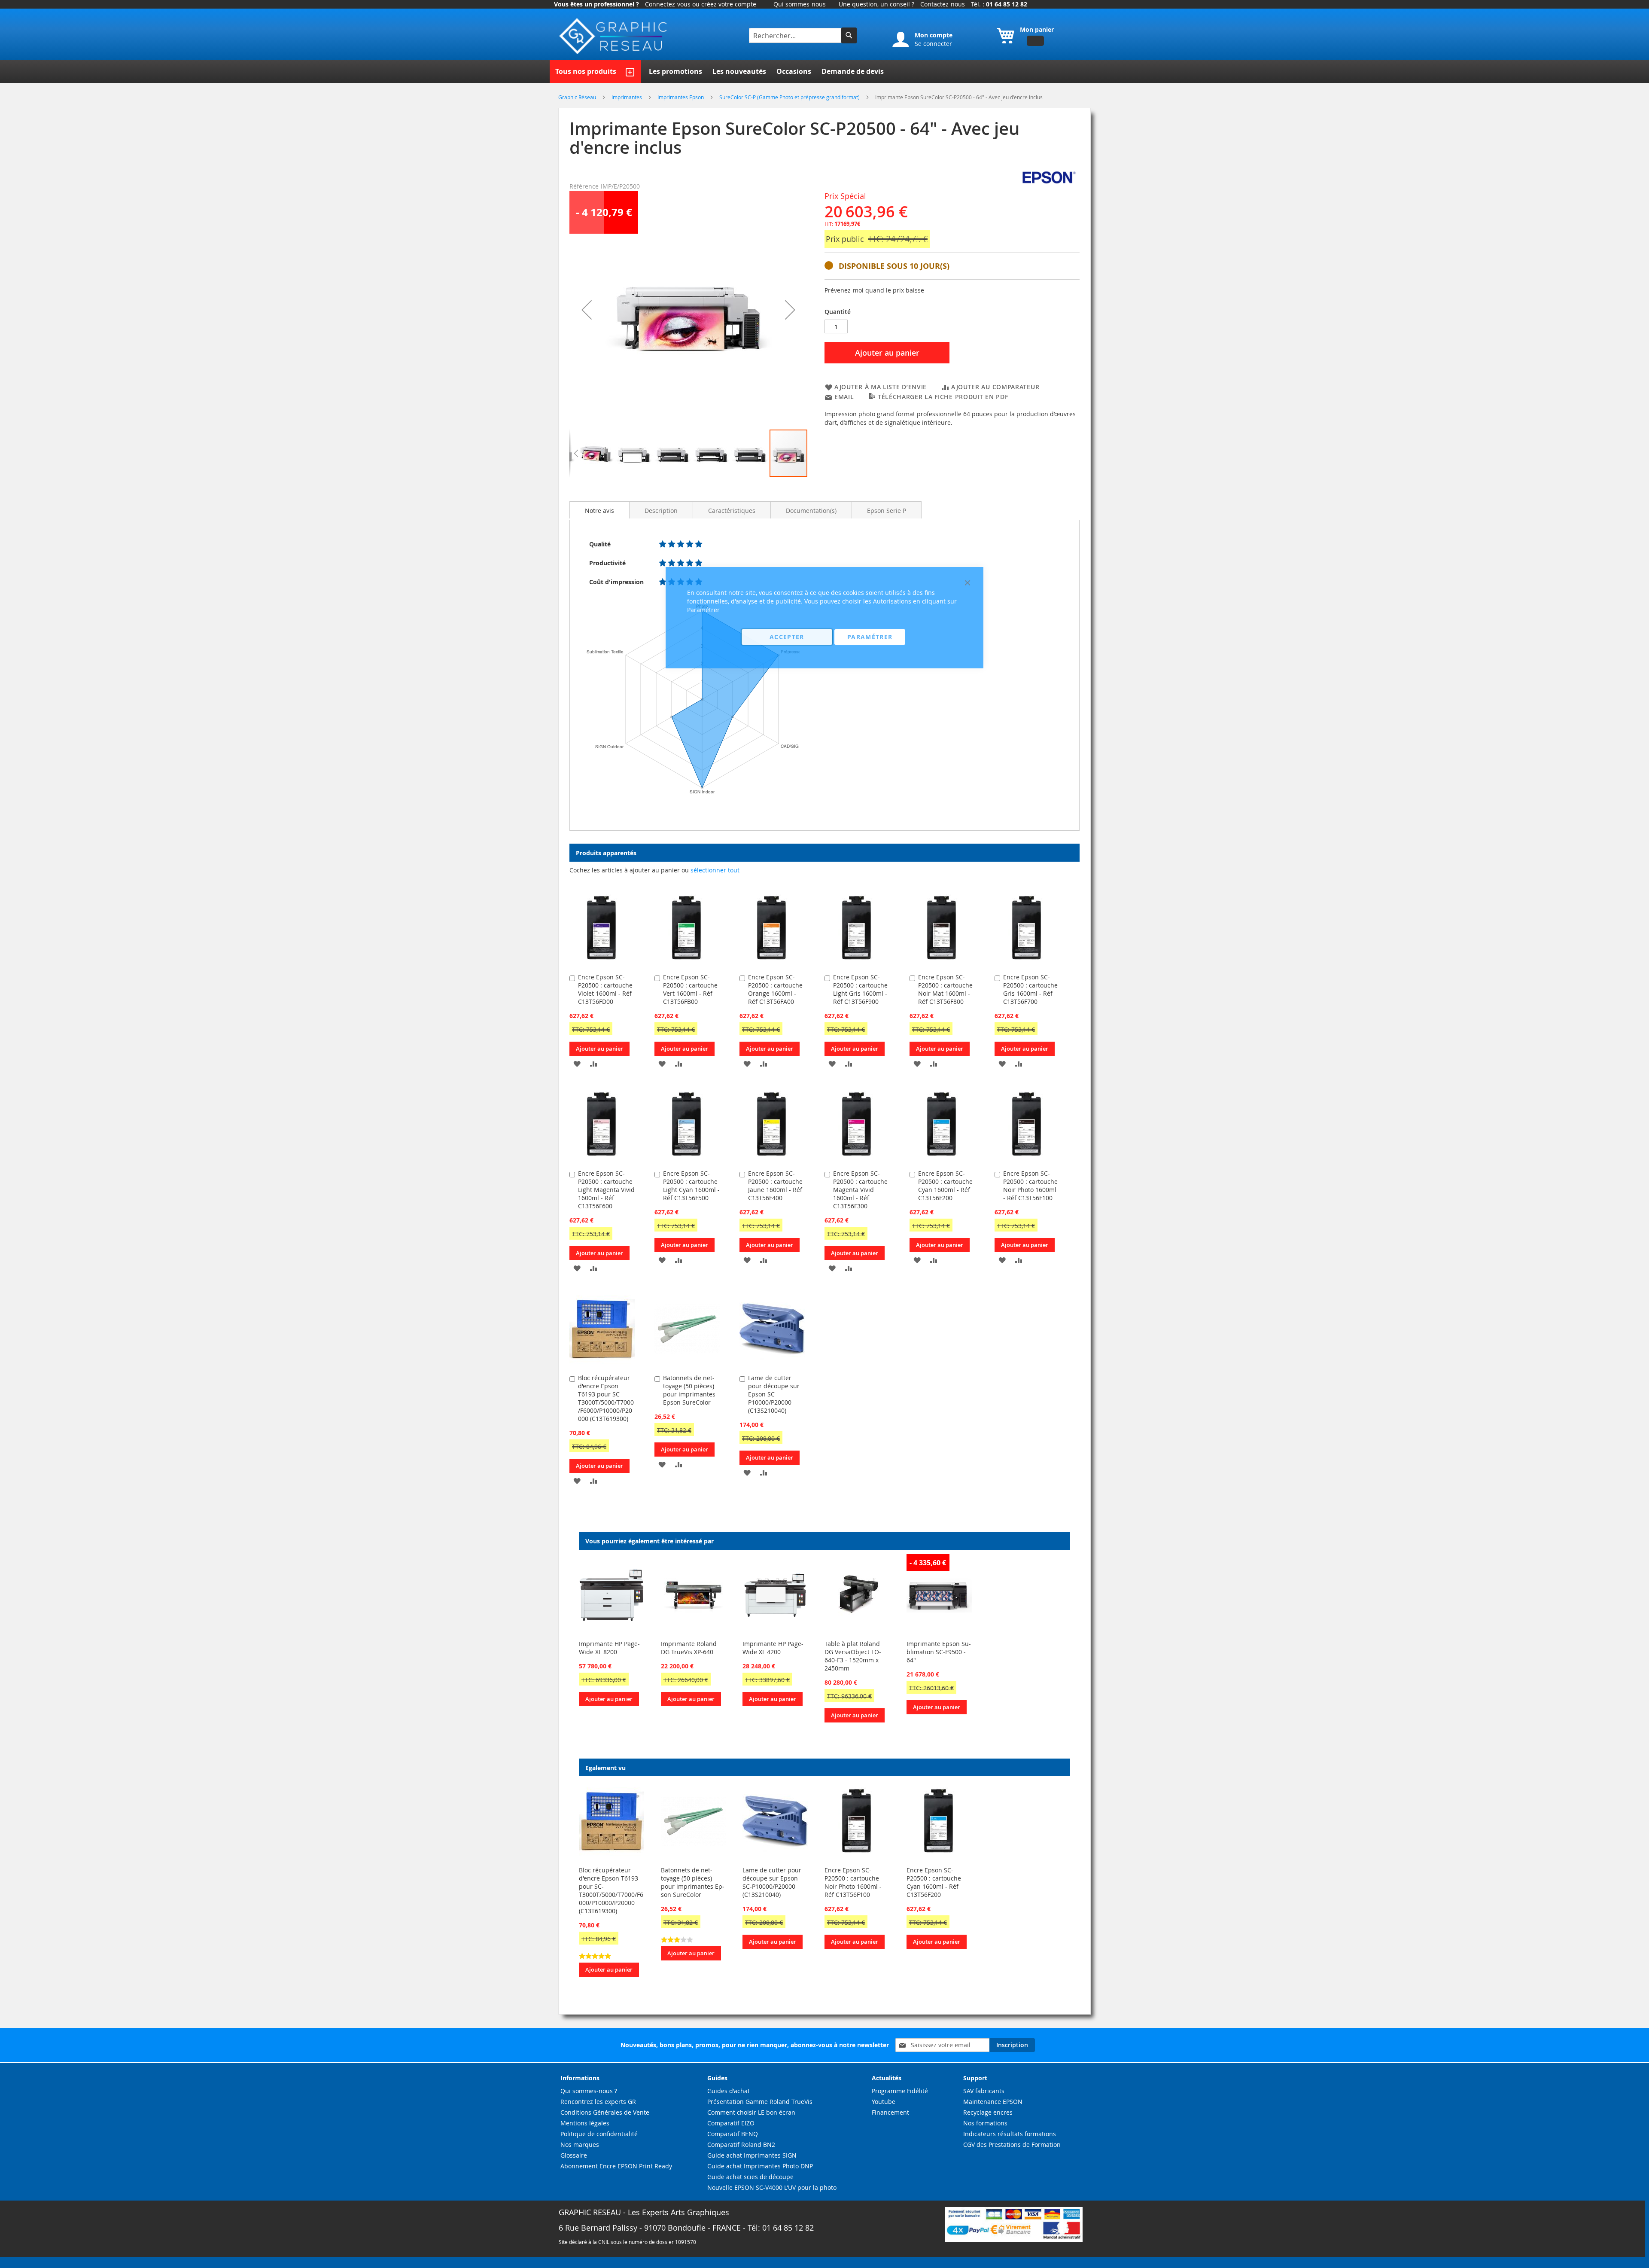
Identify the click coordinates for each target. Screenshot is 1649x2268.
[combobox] (796, 35)
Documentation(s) (811, 511)
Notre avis (599, 511)
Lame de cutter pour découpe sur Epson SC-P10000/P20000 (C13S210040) (772, 1882)
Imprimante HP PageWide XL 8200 (609, 1648)
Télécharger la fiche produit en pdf (943, 397)
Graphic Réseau (578, 97)
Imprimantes (627, 97)
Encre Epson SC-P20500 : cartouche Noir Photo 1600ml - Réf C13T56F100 (1030, 1186)
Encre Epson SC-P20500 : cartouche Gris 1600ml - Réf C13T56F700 (1030, 989)
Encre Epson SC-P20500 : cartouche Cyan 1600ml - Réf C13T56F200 (934, 1882)
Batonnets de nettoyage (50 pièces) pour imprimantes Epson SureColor (693, 1882)
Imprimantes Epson (681, 97)
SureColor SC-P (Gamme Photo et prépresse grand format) (790, 97)
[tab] (599, 510)
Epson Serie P (887, 511)
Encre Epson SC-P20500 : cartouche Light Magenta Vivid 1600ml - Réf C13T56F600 (606, 1190)
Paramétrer (870, 637)
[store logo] (614, 36)
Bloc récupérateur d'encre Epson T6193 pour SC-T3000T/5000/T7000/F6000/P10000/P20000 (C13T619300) (606, 1398)
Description (661, 511)
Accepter (787, 637)
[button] (587, 310)
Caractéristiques (732, 511)
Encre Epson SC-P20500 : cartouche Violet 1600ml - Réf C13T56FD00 (605, 989)
